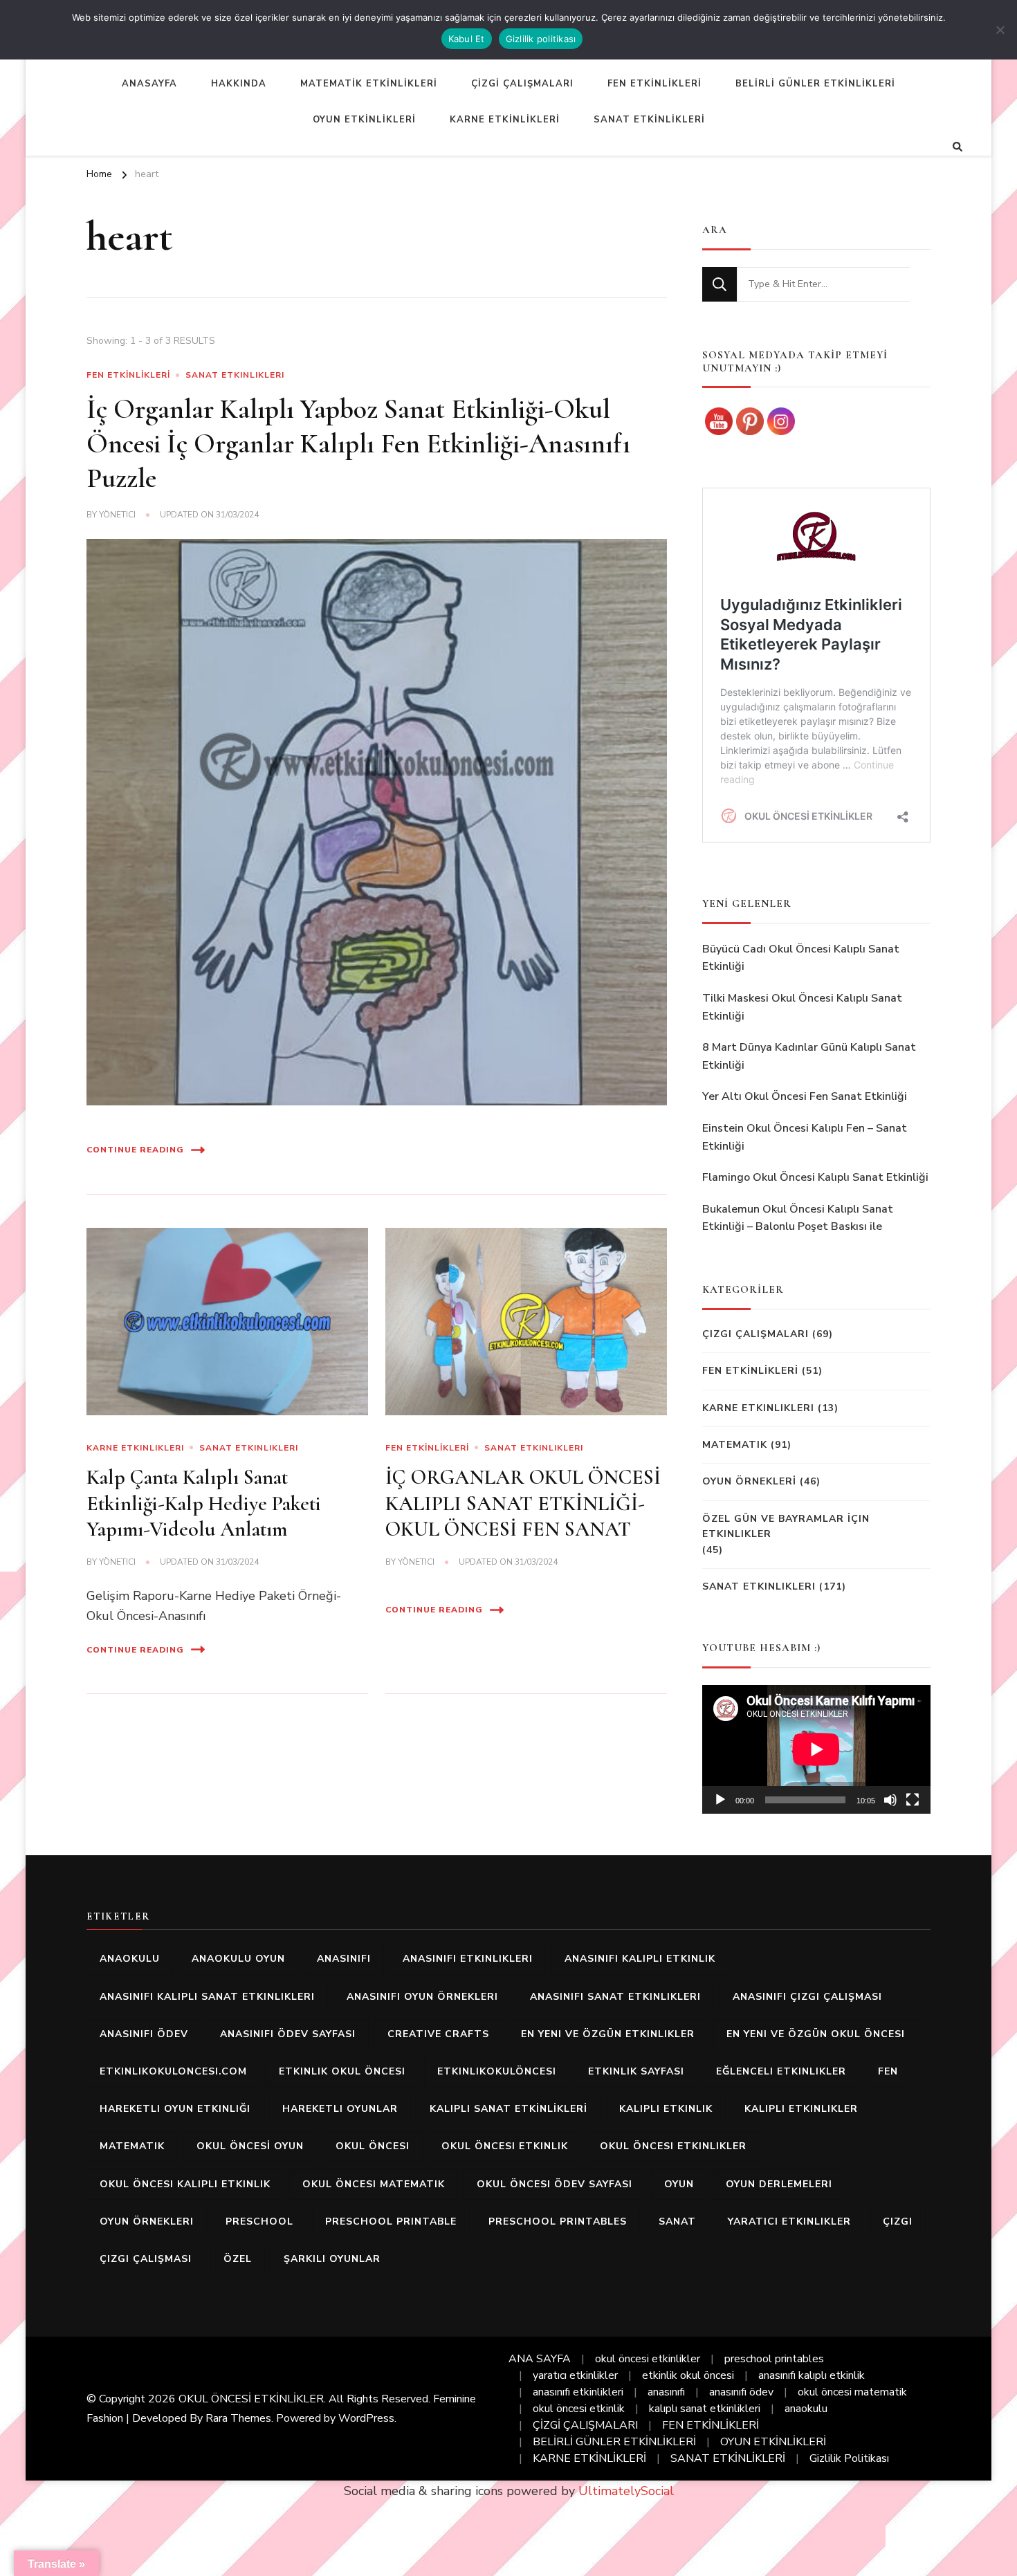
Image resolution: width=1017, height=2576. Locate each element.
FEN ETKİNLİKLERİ (654, 84)
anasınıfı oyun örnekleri (422, 1997)
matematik (132, 2146)
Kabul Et (467, 39)
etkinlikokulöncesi (497, 2071)
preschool (259, 2221)
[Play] (720, 1800)
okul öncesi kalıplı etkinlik (185, 2184)
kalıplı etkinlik (666, 2109)
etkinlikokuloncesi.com (173, 2071)
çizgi (898, 2221)
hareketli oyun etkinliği (175, 2109)
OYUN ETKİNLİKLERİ (364, 120)
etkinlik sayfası (636, 2071)
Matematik (735, 1445)
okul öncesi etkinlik (505, 2146)
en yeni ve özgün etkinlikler (608, 2034)
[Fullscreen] (913, 1800)
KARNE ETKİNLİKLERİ (505, 120)
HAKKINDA (239, 84)
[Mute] (890, 1800)
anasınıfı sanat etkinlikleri (615, 1997)
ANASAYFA (149, 84)
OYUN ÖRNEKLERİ (749, 1481)
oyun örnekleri (147, 2221)
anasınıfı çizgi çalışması (807, 1997)
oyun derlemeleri (779, 2184)
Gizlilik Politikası (849, 2458)
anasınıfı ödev (144, 2034)
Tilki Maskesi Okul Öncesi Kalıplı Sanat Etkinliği (802, 1007)
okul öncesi (373, 2146)
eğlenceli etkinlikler (781, 2071)
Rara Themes (238, 2418)
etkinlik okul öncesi (342, 2071)
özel (238, 2259)
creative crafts (438, 2034)
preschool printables (558, 2221)
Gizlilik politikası (541, 39)
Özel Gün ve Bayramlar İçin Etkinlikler (786, 1526)
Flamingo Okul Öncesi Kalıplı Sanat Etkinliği (815, 1177)
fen (888, 2071)
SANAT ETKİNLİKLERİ (649, 120)
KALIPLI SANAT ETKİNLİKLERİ (508, 2109)
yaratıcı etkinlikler (789, 2221)
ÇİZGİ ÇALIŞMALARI (522, 84)
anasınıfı (344, 1959)
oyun (679, 2184)
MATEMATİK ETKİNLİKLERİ (369, 84)
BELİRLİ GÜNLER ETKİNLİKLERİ (815, 84)
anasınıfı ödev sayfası (288, 2034)
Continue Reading (135, 1150)
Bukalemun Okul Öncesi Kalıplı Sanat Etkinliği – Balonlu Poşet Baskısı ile (798, 1218)
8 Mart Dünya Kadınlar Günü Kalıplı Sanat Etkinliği (809, 1056)
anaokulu (130, 1959)
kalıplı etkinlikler (801, 2109)
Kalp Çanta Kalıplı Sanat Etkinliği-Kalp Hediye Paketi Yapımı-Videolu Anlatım (204, 1503)
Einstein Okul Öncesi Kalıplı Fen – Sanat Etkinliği (805, 1137)
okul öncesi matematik (374, 2184)
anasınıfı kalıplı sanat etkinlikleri (207, 1997)
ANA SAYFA (540, 2359)
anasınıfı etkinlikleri (468, 1959)
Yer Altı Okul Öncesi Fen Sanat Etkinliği (805, 1096)
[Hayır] (1000, 30)
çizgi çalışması (146, 2259)
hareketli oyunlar (340, 2109)
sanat (677, 2221)
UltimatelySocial (626, 2491)
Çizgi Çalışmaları (755, 1334)
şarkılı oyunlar (332, 2259)
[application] (816, 1749)
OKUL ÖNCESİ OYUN (250, 2146)
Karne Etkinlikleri (135, 1448)
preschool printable (391, 2221)
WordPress (366, 2418)
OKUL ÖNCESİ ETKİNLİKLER (251, 2399)
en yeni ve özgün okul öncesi (816, 2034)
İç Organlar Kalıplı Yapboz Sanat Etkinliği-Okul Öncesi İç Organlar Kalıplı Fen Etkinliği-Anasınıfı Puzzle (358, 443)
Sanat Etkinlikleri (235, 375)
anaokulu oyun (238, 1959)
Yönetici (117, 515)
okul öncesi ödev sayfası (555, 2184)
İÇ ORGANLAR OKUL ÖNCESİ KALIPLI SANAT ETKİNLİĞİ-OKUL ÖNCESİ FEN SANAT (523, 1503)
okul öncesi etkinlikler (673, 2146)
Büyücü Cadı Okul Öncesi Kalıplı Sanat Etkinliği (801, 958)
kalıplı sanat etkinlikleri (705, 2409)
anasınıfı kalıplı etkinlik (640, 1959)
